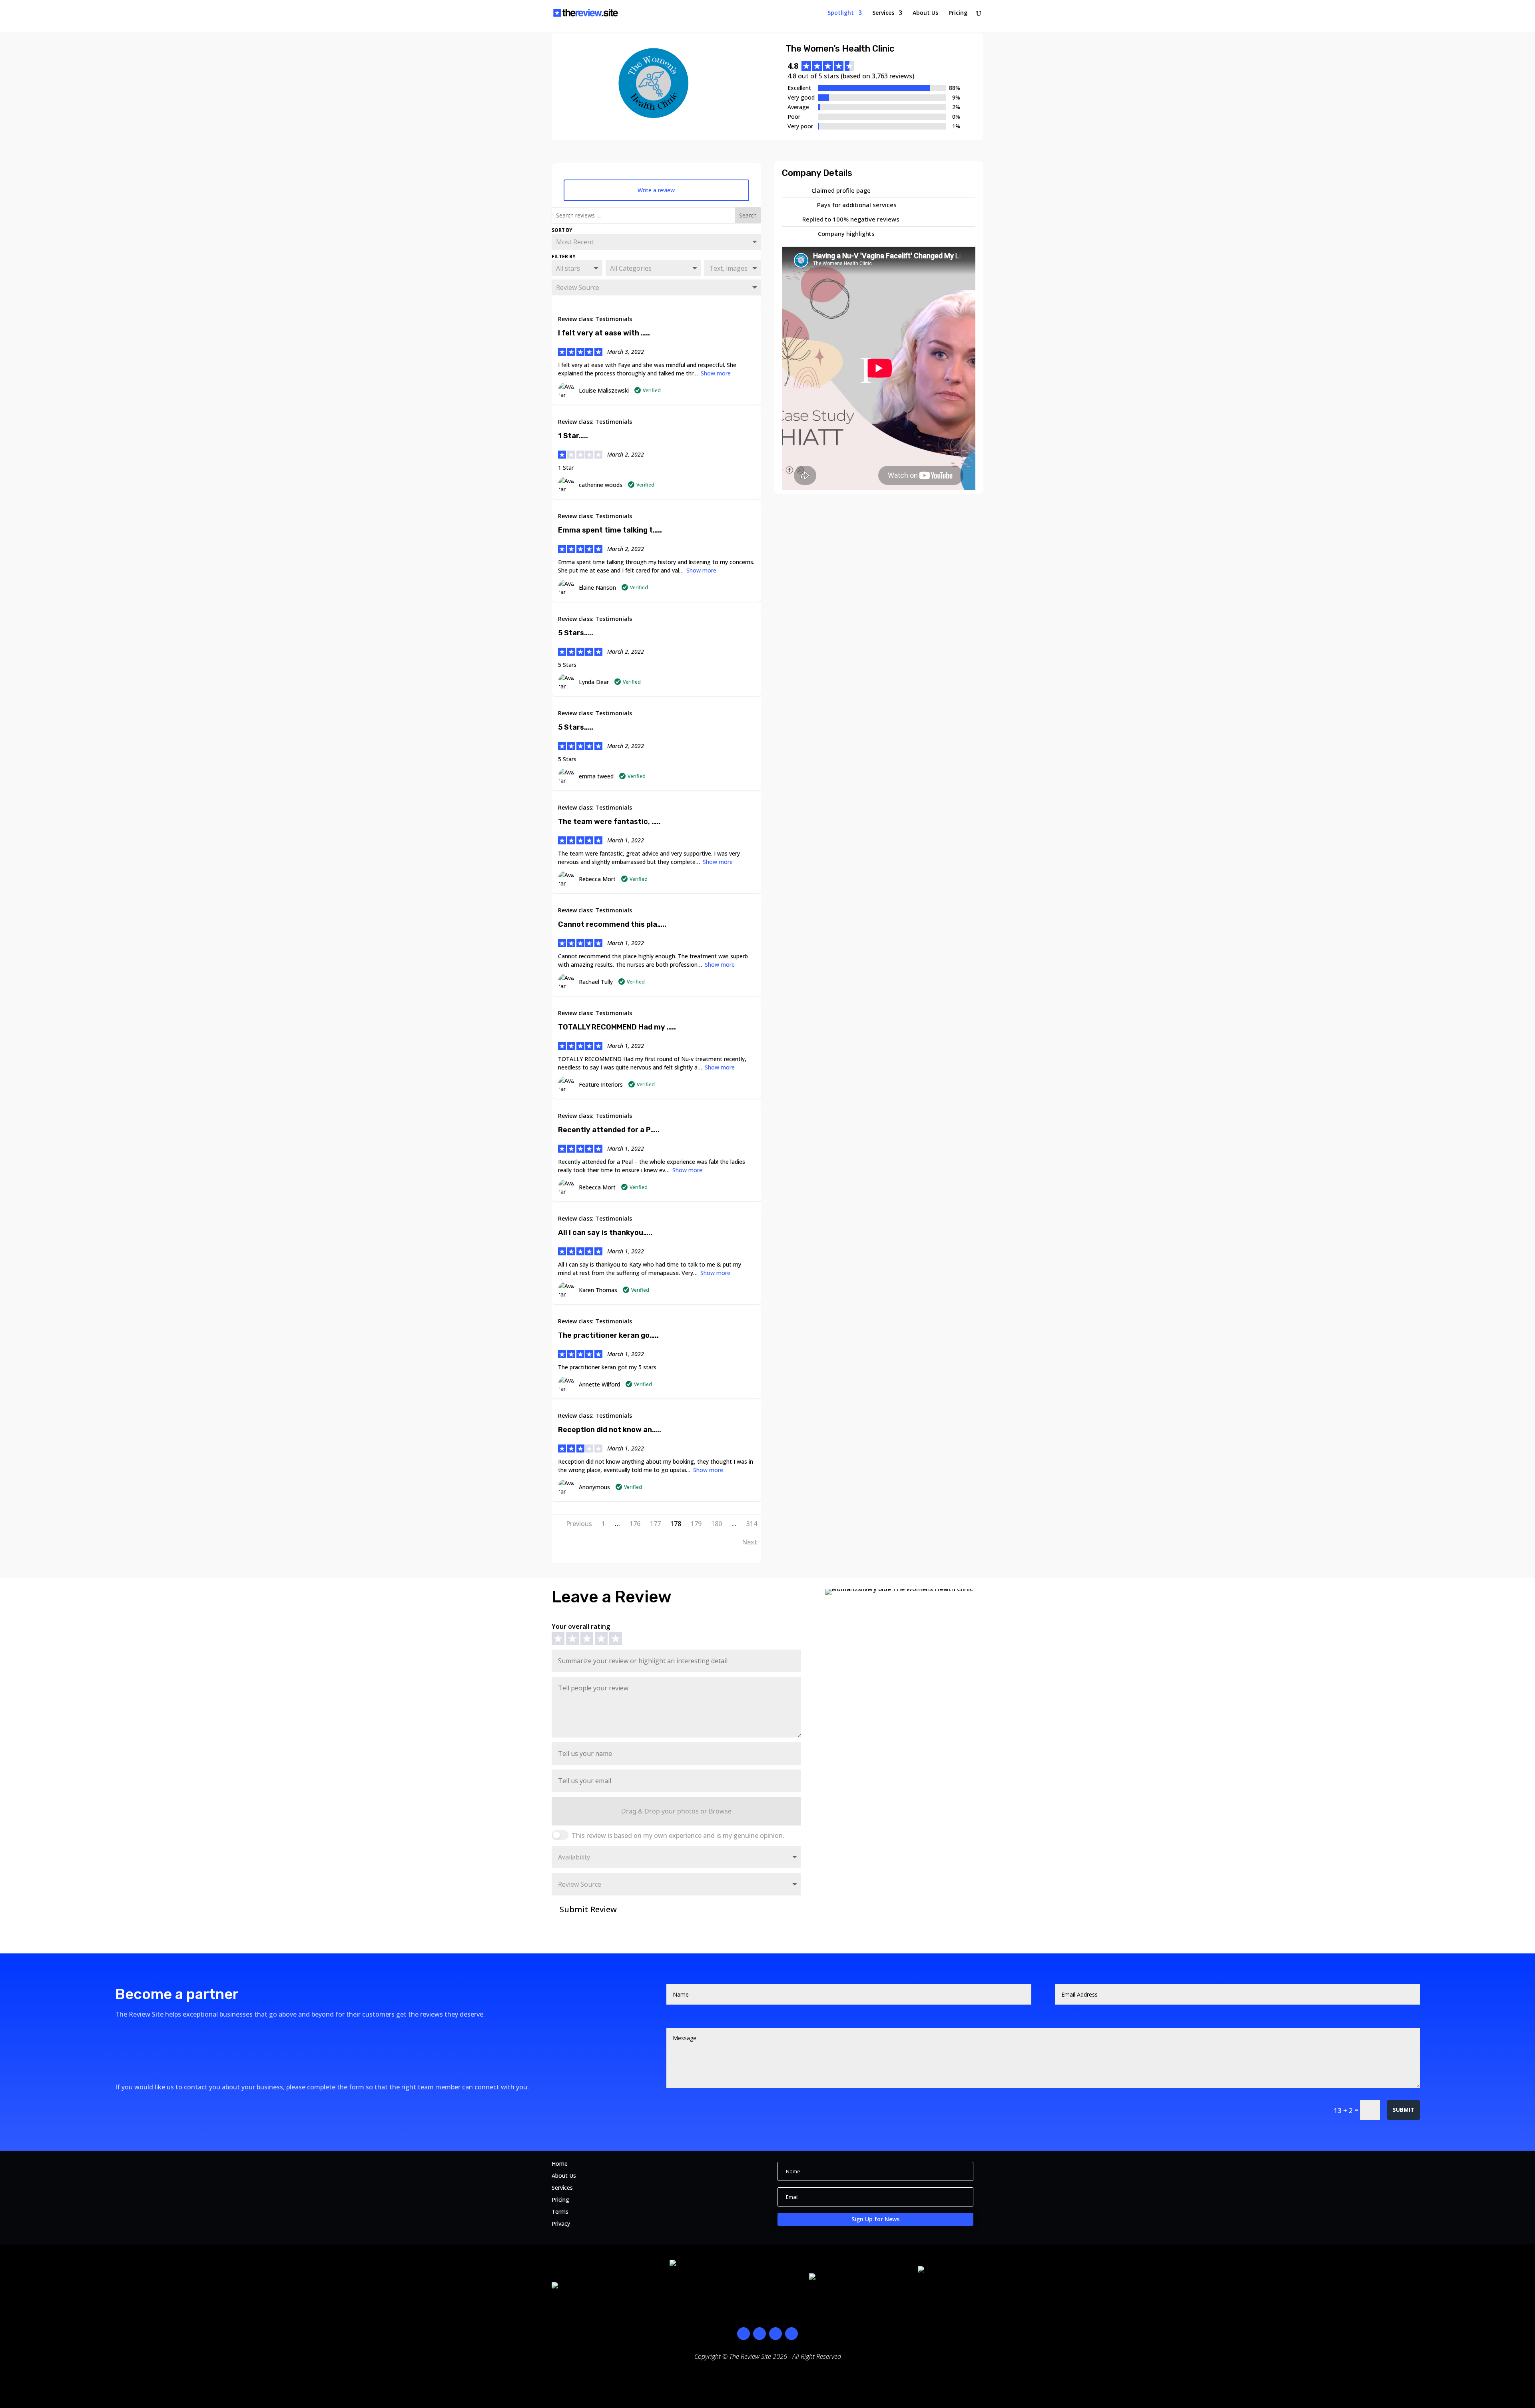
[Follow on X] (775, 2334)
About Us (925, 13)
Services (883, 13)
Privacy (561, 2224)
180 (717, 1524)
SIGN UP (141, 2035)
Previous (579, 1524)
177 (655, 1524)
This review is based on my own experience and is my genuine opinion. (678, 1835)
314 (752, 1524)
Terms (560, 2212)
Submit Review (583, 1909)
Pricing (958, 13)
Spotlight (841, 13)
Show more (716, 373)
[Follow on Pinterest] (791, 2334)
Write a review (656, 190)
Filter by (564, 256)
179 (696, 1524)
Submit (1403, 2110)
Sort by (562, 230)
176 (635, 1524)
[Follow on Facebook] (744, 2334)
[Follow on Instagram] (760, 2334)
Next (750, 1542)
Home (560, 2164)
